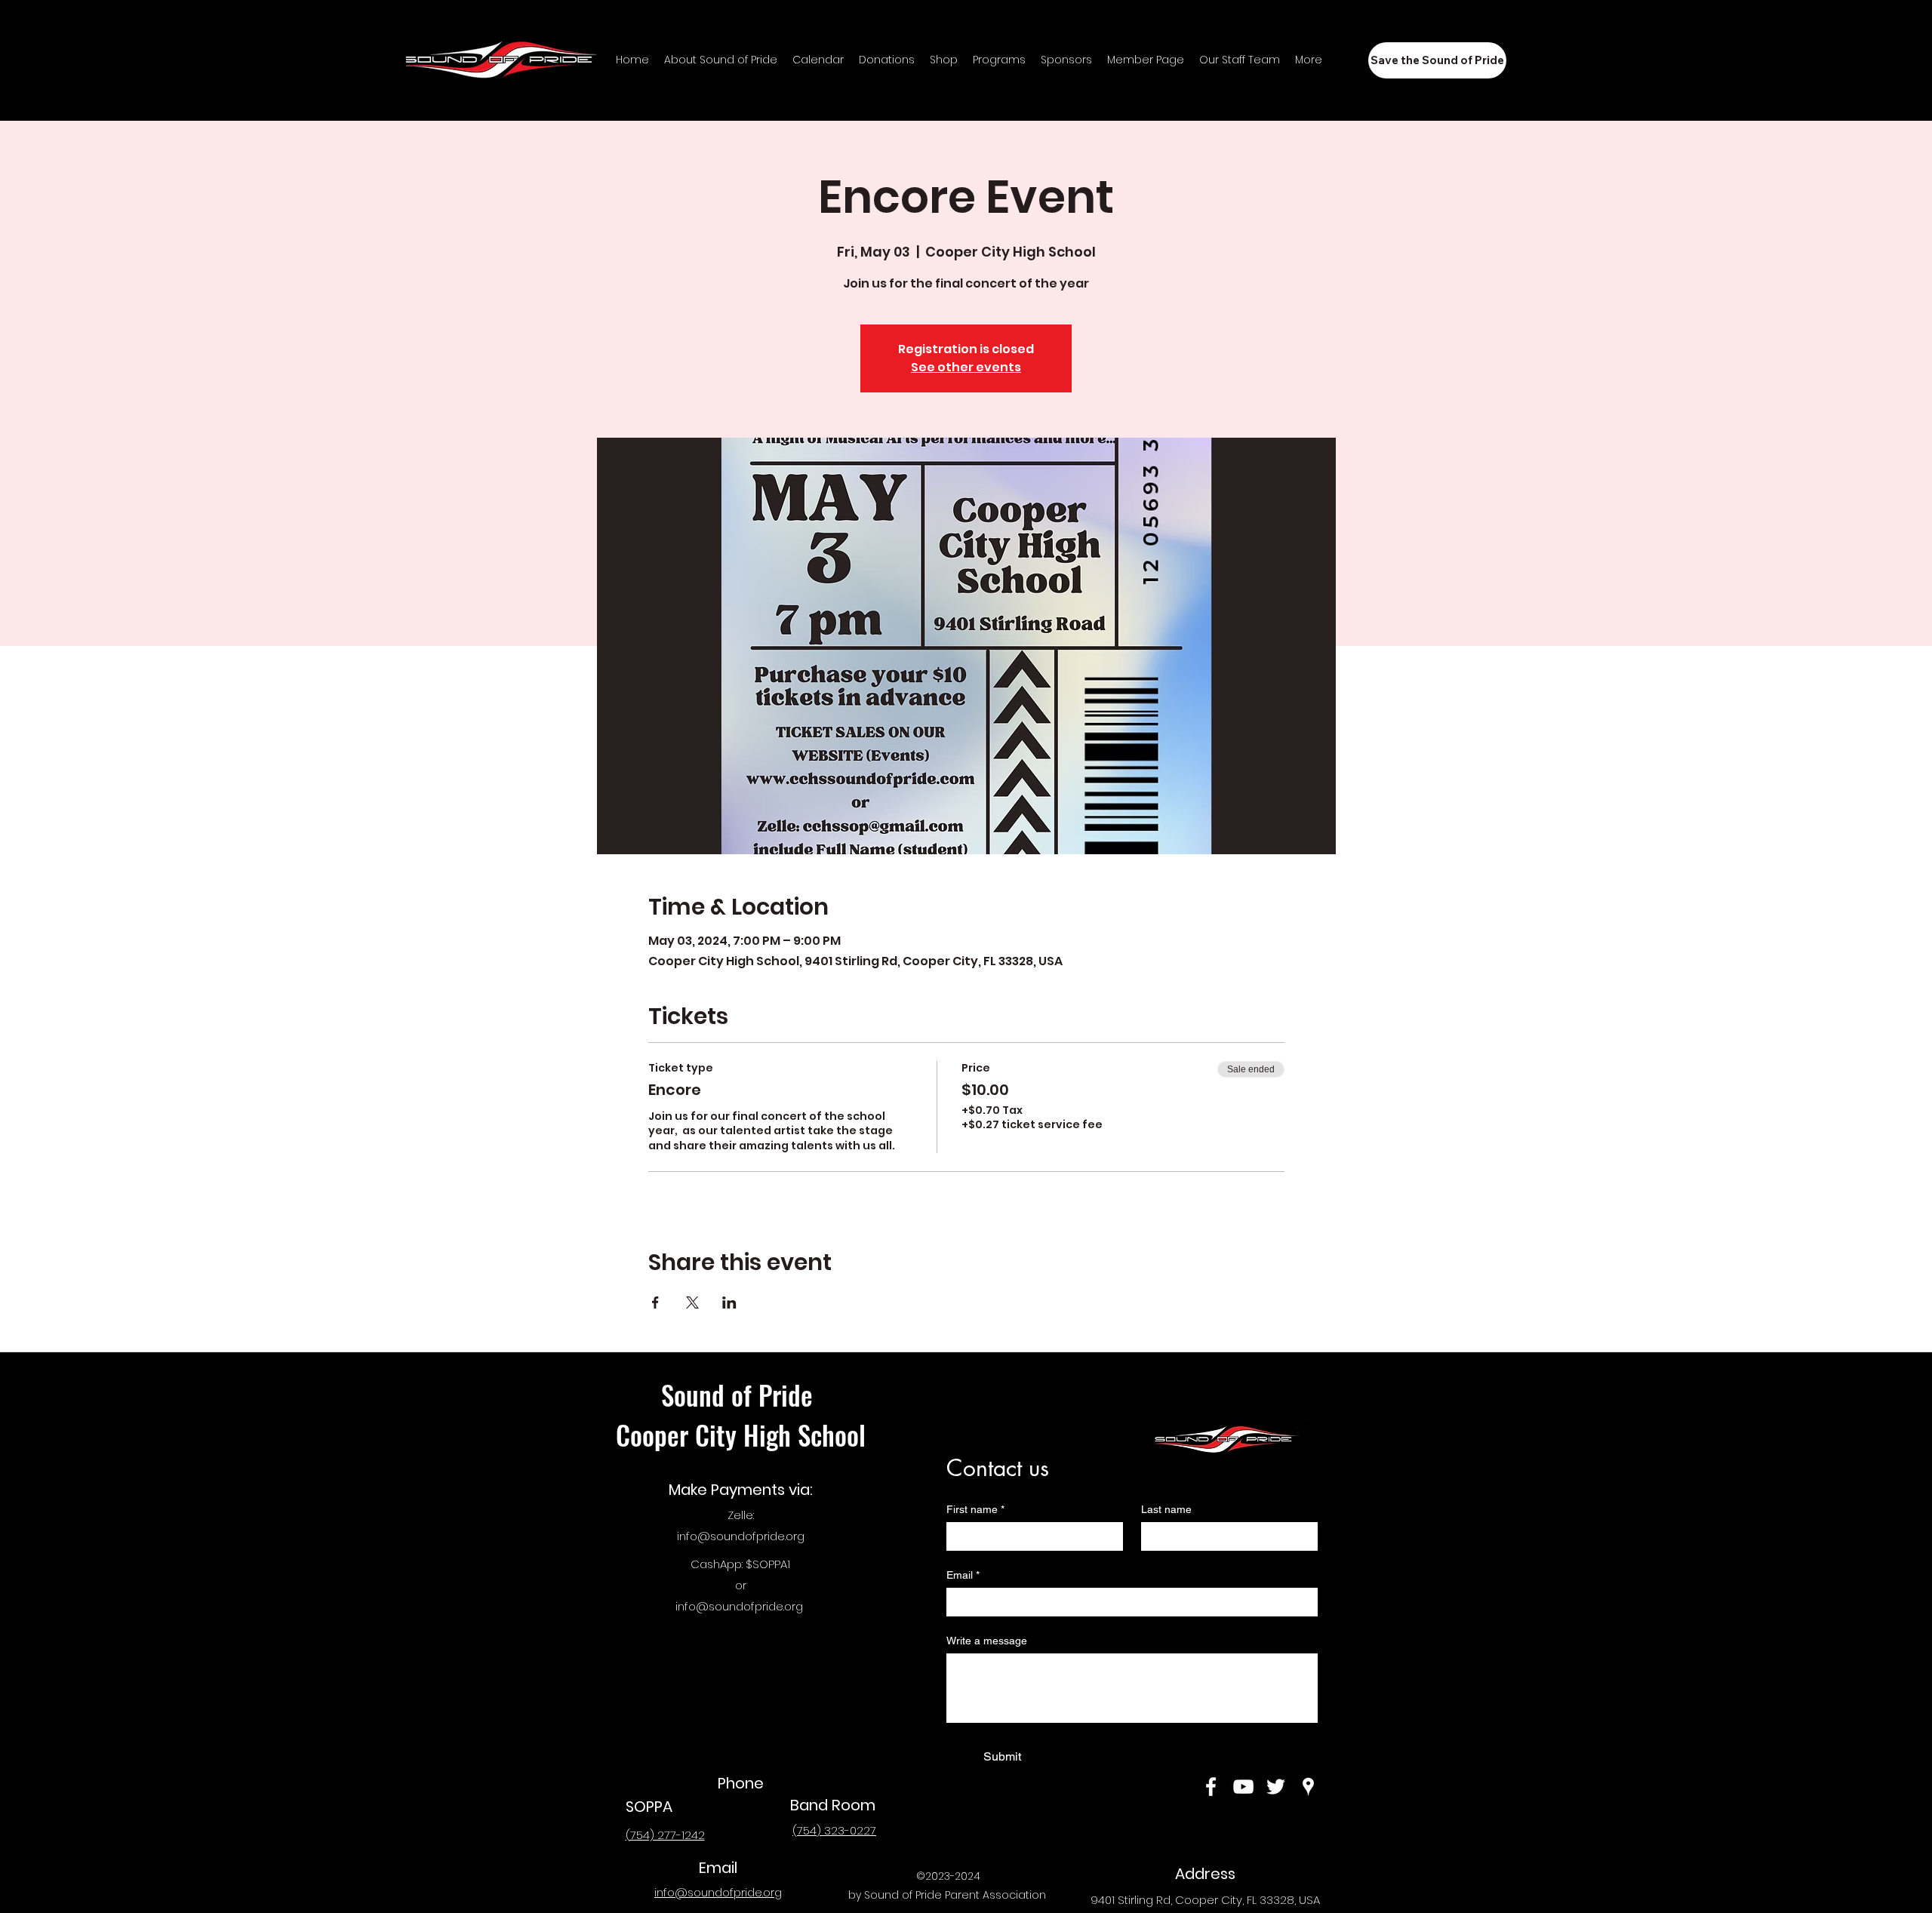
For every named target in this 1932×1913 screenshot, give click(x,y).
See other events (966, 367)
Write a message (987, 1641)
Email (963, 1575)
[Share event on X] (692, 1303)
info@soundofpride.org (741, 1536)
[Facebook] (1211, 1787)
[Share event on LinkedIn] (729, 1303)
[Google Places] (1308, 1787)
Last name (1166, 1509)
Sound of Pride (740, 1395)
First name (975, 1509)
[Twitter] (1276, 1787)
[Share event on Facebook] (655, 1303)
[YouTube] (1243, 1787)
